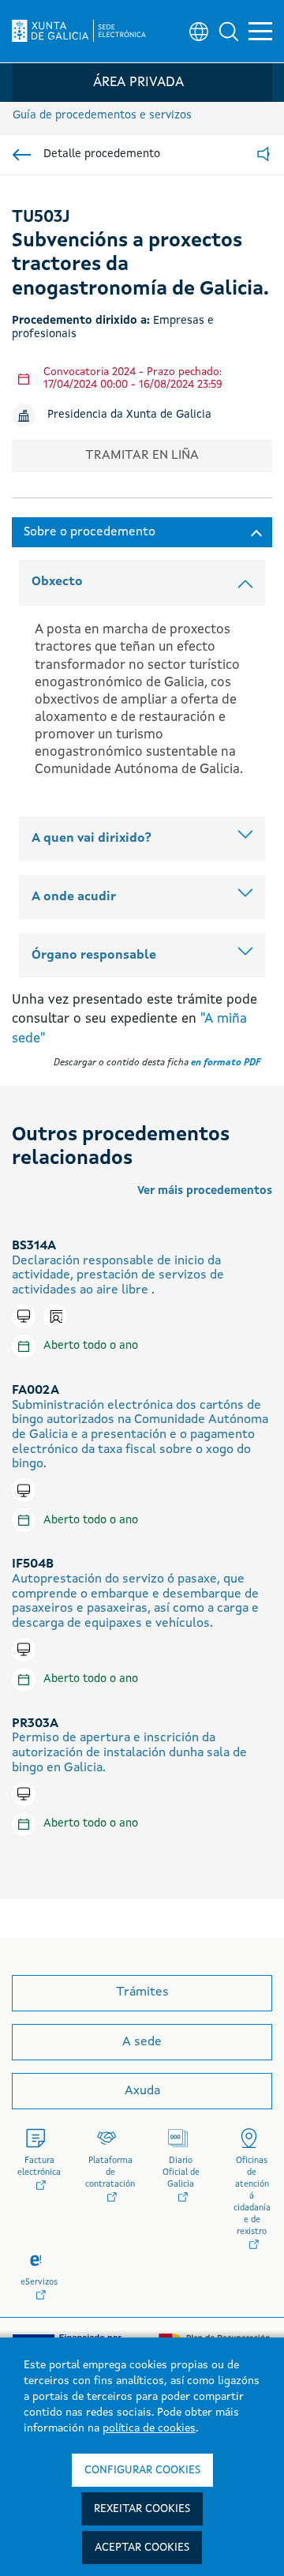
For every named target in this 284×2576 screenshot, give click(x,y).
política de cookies (149, 2428)
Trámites (142, 1992)
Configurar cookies (142, 2470)
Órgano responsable (94, 956)
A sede (142, 2042)
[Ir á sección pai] (22, 155)
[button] (229, 32)
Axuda (142, 2091)
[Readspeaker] (263, 155)
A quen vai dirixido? (92, 839)
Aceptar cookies (142, 2548)
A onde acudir (74, 897)
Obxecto (57, 582)
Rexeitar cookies (142, 2509)
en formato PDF (226, 1063)
